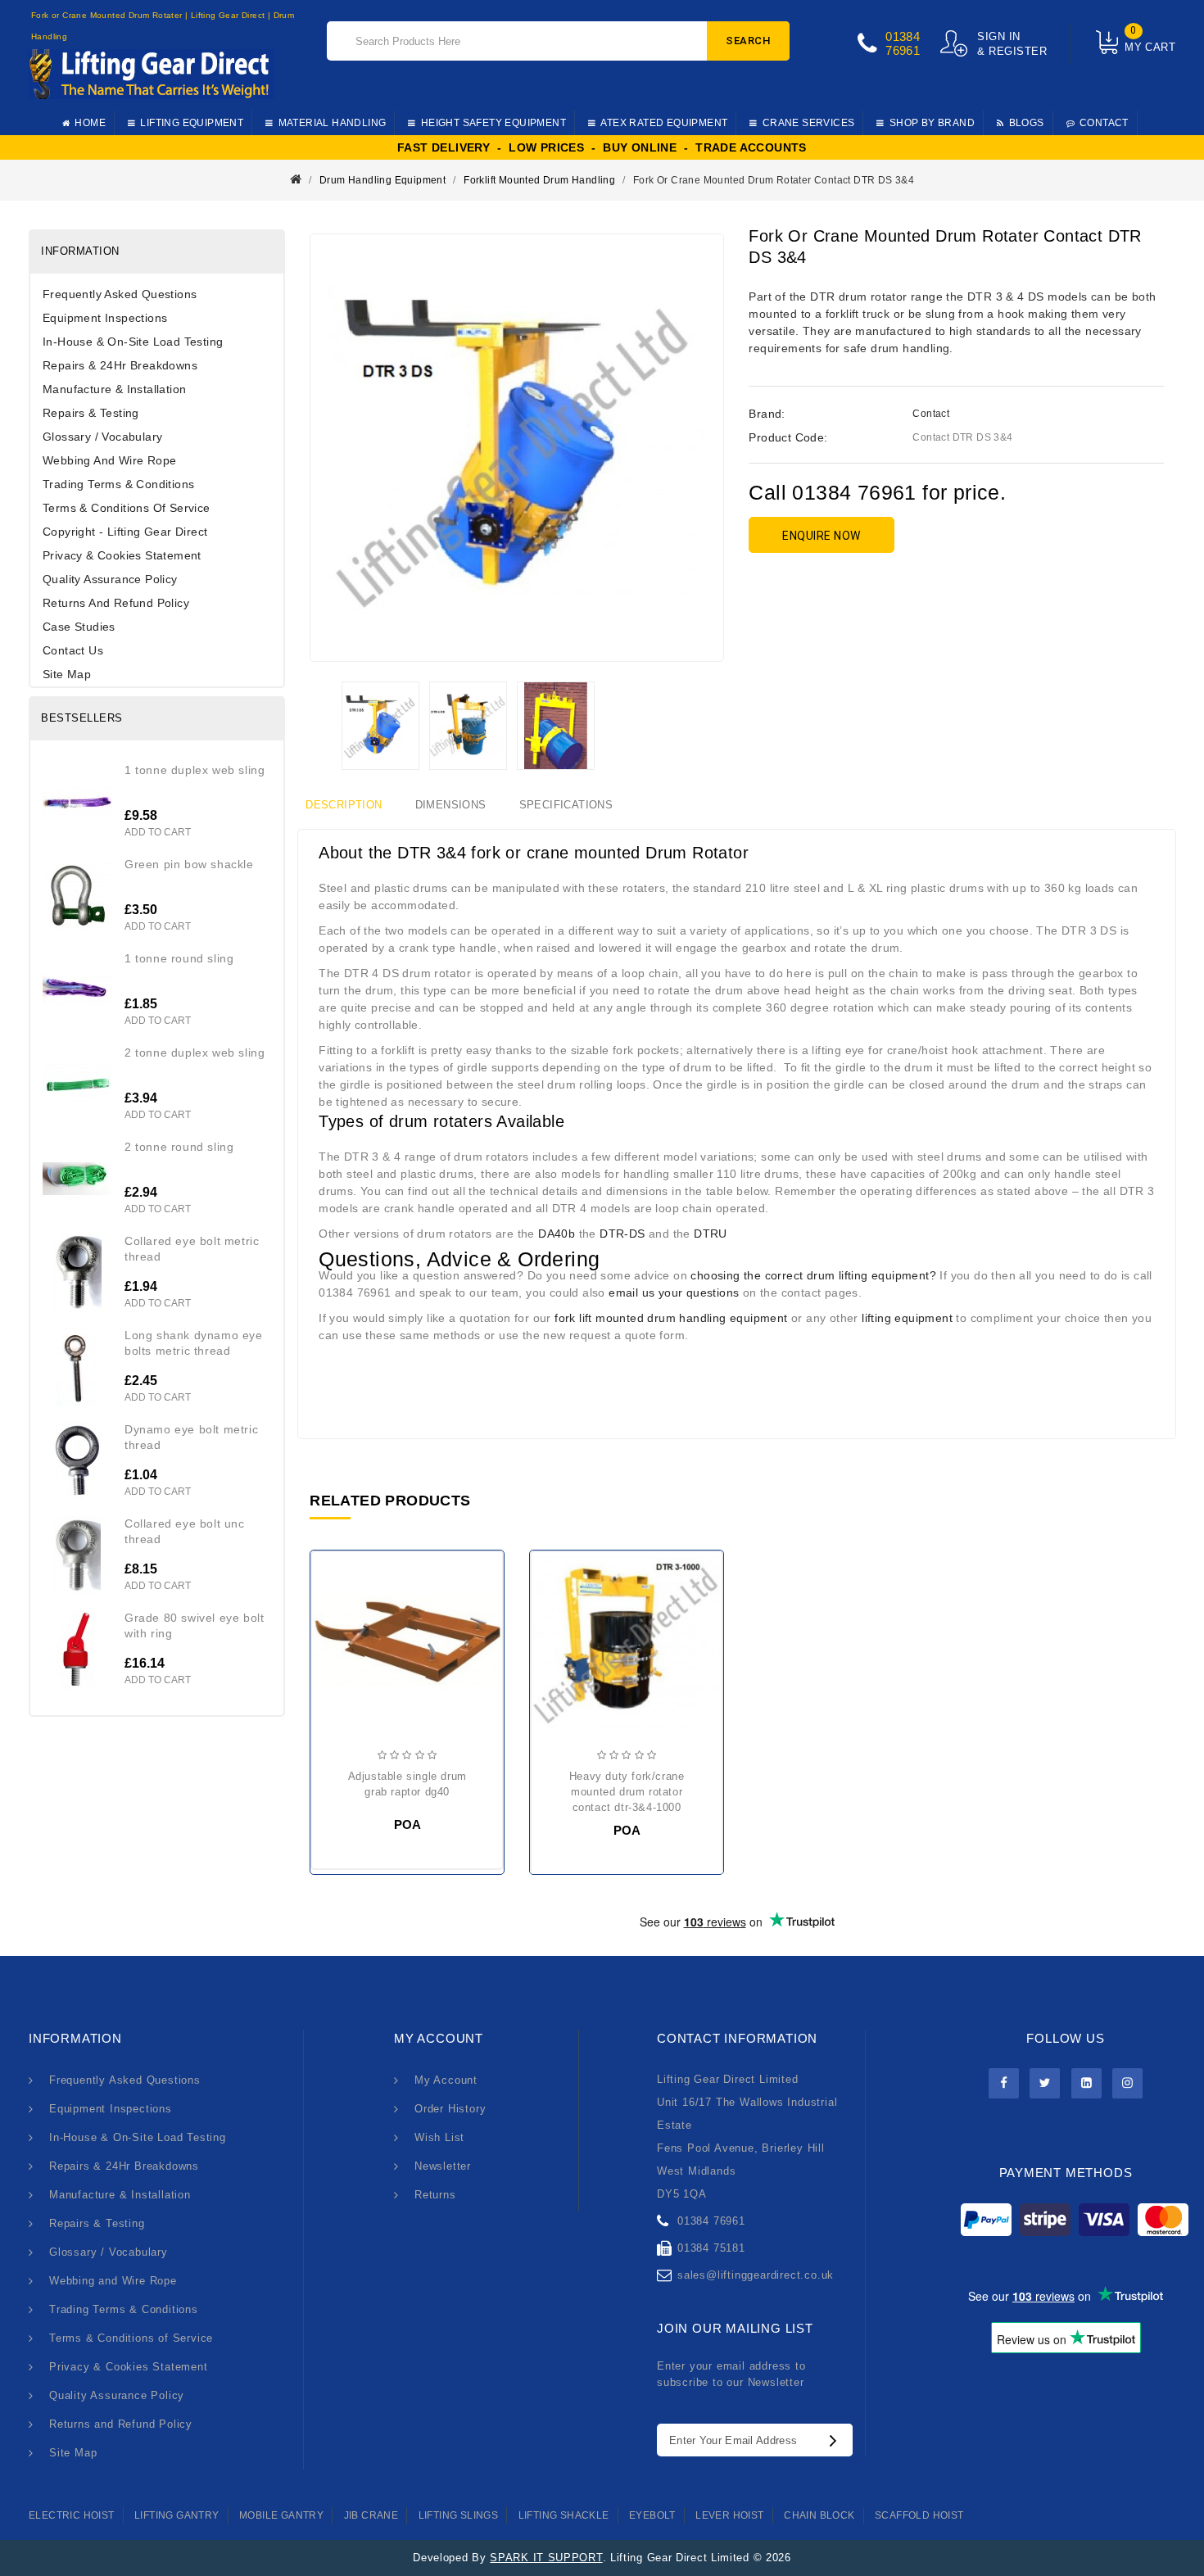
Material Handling (333, 123)
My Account (446, 2080)
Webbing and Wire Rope (109, 460)
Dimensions (451, 805)
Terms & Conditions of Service (127, 508)
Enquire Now (822, 536)
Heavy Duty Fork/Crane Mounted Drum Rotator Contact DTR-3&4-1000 (627, 1792)
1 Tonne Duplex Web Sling (195, 770)
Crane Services (809, 123)
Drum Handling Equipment (382, 180)
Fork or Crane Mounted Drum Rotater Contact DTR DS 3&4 (774, 180)
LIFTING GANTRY (177, 2515)
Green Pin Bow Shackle (189, 864)
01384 (903, 36)
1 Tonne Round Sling (179, 958)
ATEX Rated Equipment (664, 123)
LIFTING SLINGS (459, 2515)
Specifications (566, 805)
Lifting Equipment (192, 123)
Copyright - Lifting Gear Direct (125, 532)
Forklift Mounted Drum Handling (539, 180)
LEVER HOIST (729, 2515)
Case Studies (79, 627)
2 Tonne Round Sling (179, 1147)
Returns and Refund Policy (116, 603)
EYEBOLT (652, 2515)
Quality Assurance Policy (110, 579)
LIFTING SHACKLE (564, 2515)
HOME (90, 123)
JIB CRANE (371, 2515)
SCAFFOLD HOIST (919, 2515)
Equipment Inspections (105, 318)
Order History (450, 2109)
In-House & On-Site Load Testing (133, 342)
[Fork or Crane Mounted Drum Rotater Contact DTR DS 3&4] (380, 726)
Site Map (67, 674)
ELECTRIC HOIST (72, 2515)
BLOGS (1027, 123)
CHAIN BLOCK (819, 2515)
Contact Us (73, 650)
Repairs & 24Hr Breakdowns (120, 365)
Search (748, 41)
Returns (435, 2195)
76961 (903, 50)
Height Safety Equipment (493, 123)
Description (344, 805)
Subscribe (837, 2440)
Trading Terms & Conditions (118, 484)
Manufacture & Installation (114, 389)
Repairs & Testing (91, 413)
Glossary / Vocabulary (102, 437)
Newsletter (443, 2166)
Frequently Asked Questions (120, 294)
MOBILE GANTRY (281, 2515)
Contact (931, 414)
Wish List (439, 2137)
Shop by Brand (932, 123)
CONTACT (1104, 123)
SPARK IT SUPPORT (546, 2558)
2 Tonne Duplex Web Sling (195, 1053)
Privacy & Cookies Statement (122, 555)
